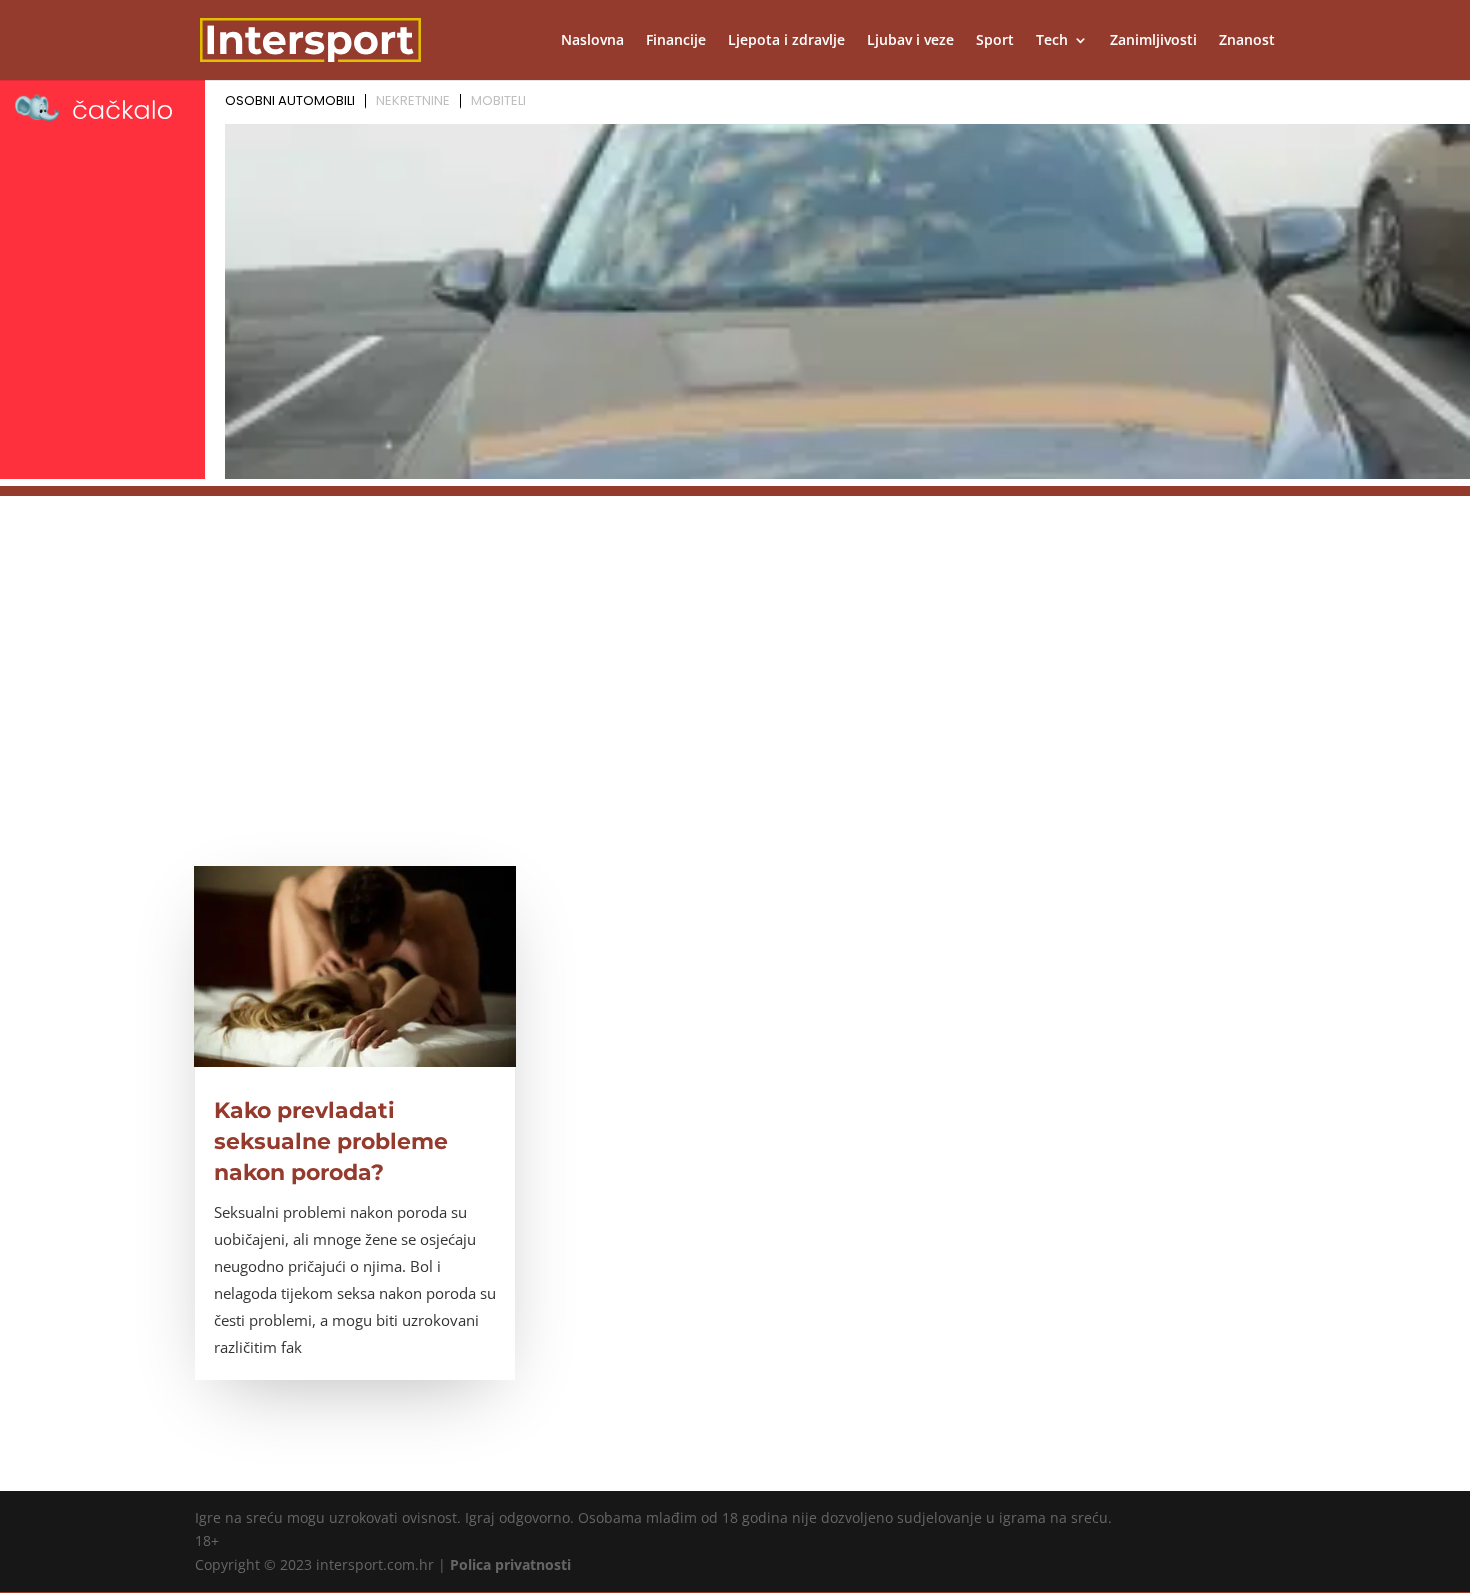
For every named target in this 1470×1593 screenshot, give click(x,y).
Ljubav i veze (910, 41)
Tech (1052, 41)
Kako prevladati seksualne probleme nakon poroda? (331, 1141)
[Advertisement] (735, 636)
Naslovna (592, 41)
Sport (995, 41)
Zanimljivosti (1153, 41)
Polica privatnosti (510, 1564)
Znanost (1247, 41)
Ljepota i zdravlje (786, 41)
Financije (676, 41)
